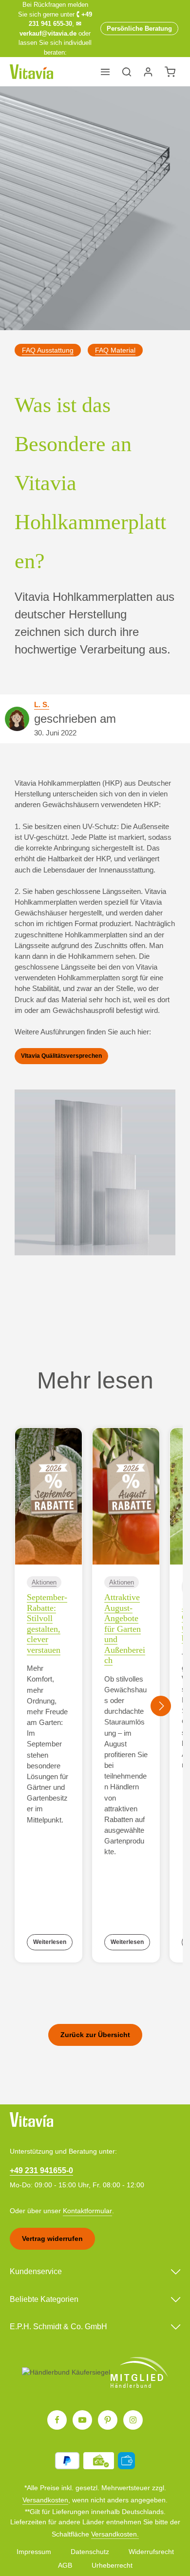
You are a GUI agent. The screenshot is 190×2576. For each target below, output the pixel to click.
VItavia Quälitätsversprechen (61, 1056)
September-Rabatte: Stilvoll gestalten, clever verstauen (47, 1624)
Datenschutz (90, 2552)
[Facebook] (57, 2420)
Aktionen (44, 1582)
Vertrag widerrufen (52, 2239)
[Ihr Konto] (148, 72)
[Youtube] (82, 2420)
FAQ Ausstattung (48, 350)
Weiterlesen (50, 1942)
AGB (65, 2565)
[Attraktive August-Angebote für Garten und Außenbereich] (126, 1496)
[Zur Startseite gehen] (31, 72)
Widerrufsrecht (151, 2552)
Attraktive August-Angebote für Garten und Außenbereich (125, 1629)
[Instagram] (133, 2420)
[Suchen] (127, 72)
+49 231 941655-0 (41, 2170)
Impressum (34, 2552)
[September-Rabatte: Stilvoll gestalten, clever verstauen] (48, 1496)
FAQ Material (115, 350)
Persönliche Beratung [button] (139, 29)
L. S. (42, 705)
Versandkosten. (115, 2534)
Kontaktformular (87, 2211)
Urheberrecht (112, 2565)
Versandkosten (45, 2500)
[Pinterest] (108, 2420)
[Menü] (105, 72)
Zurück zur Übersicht (95, 2035)
